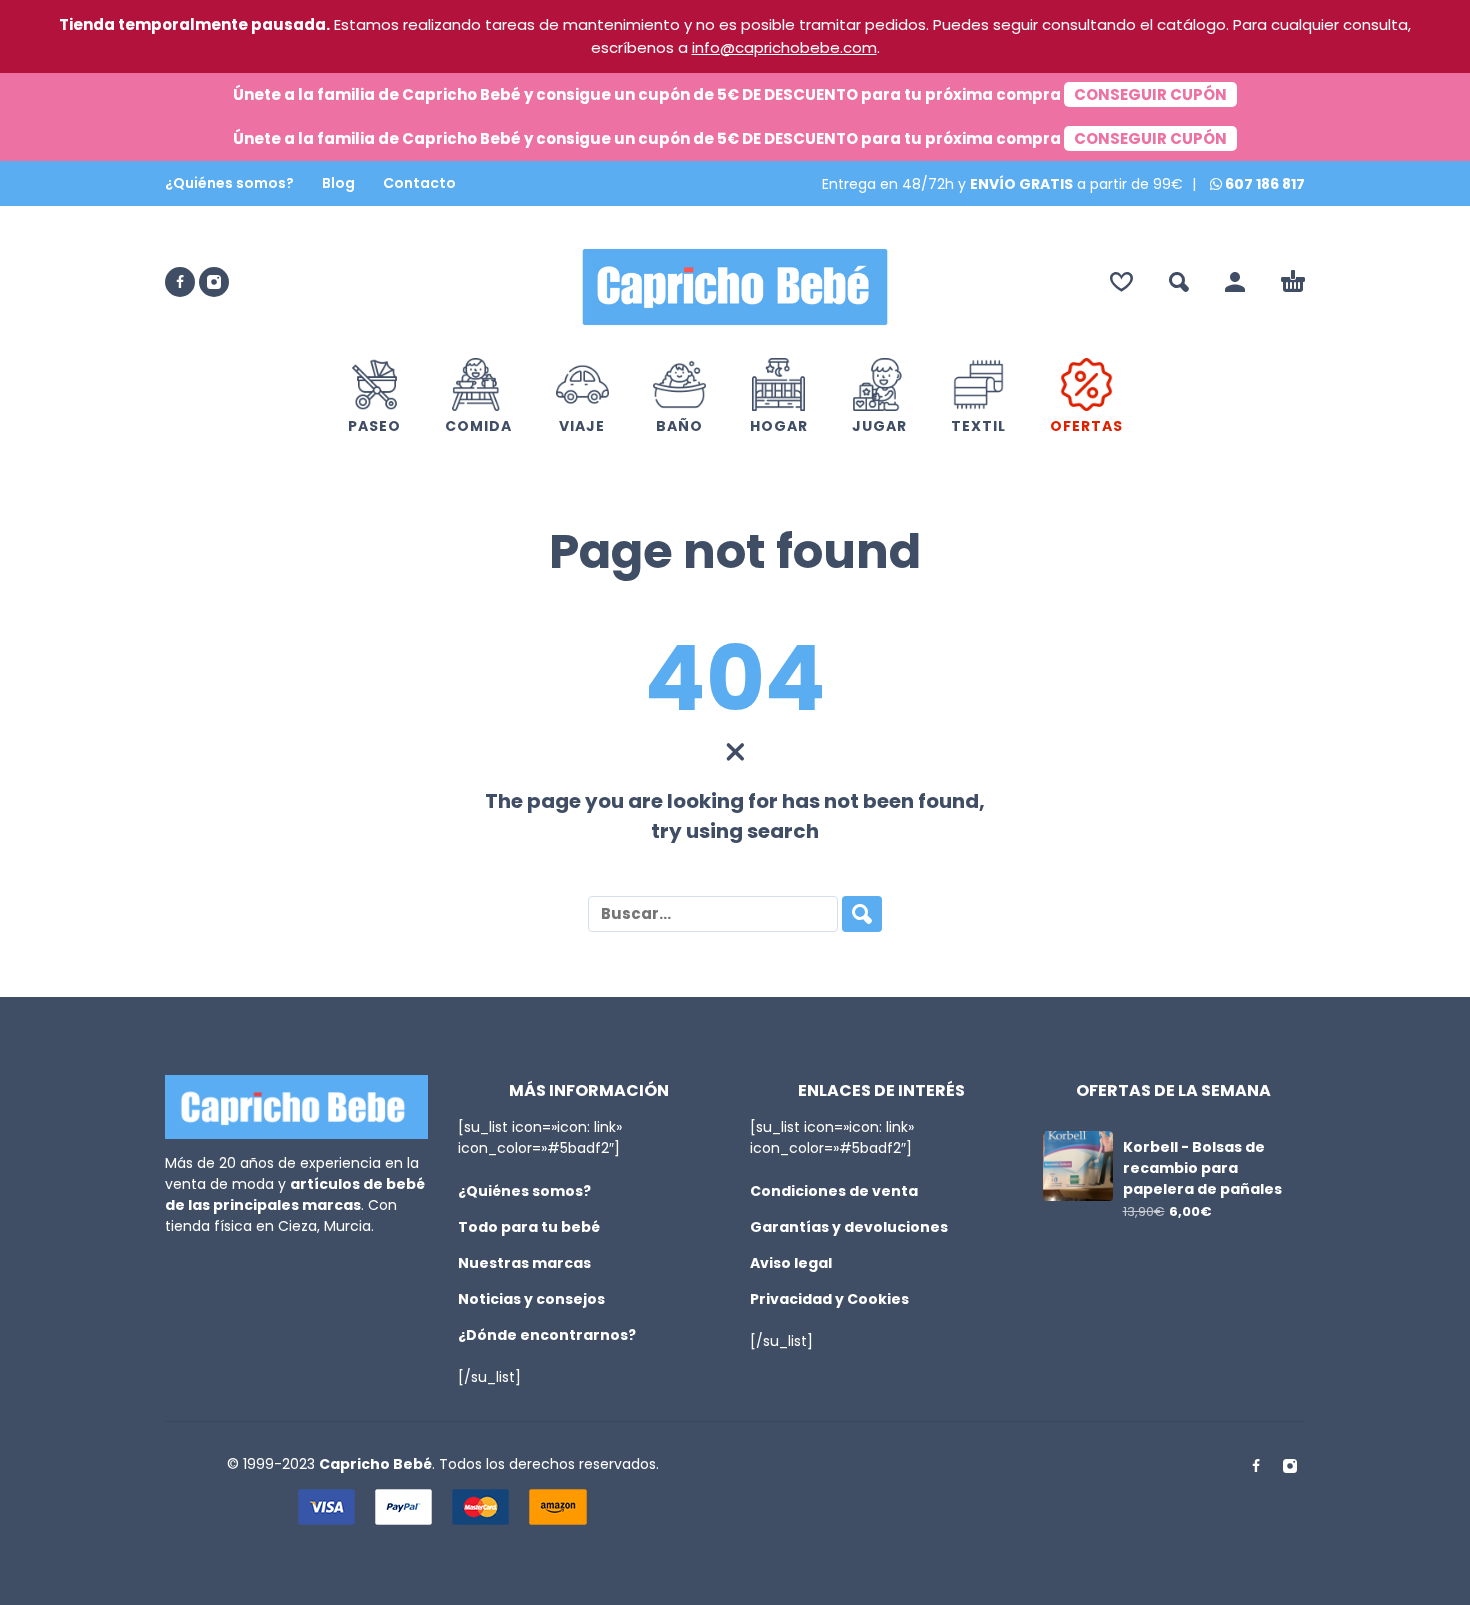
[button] (1179, 282)
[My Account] (1235, 282)
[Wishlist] (1121, 282)
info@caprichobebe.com (784, 47)
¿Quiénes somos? (229, 183)
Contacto (419, 183)
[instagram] (214, 282)
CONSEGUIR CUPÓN (1150, 94)
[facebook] (180, 282)
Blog (338, 183)
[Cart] (1293, 282)
